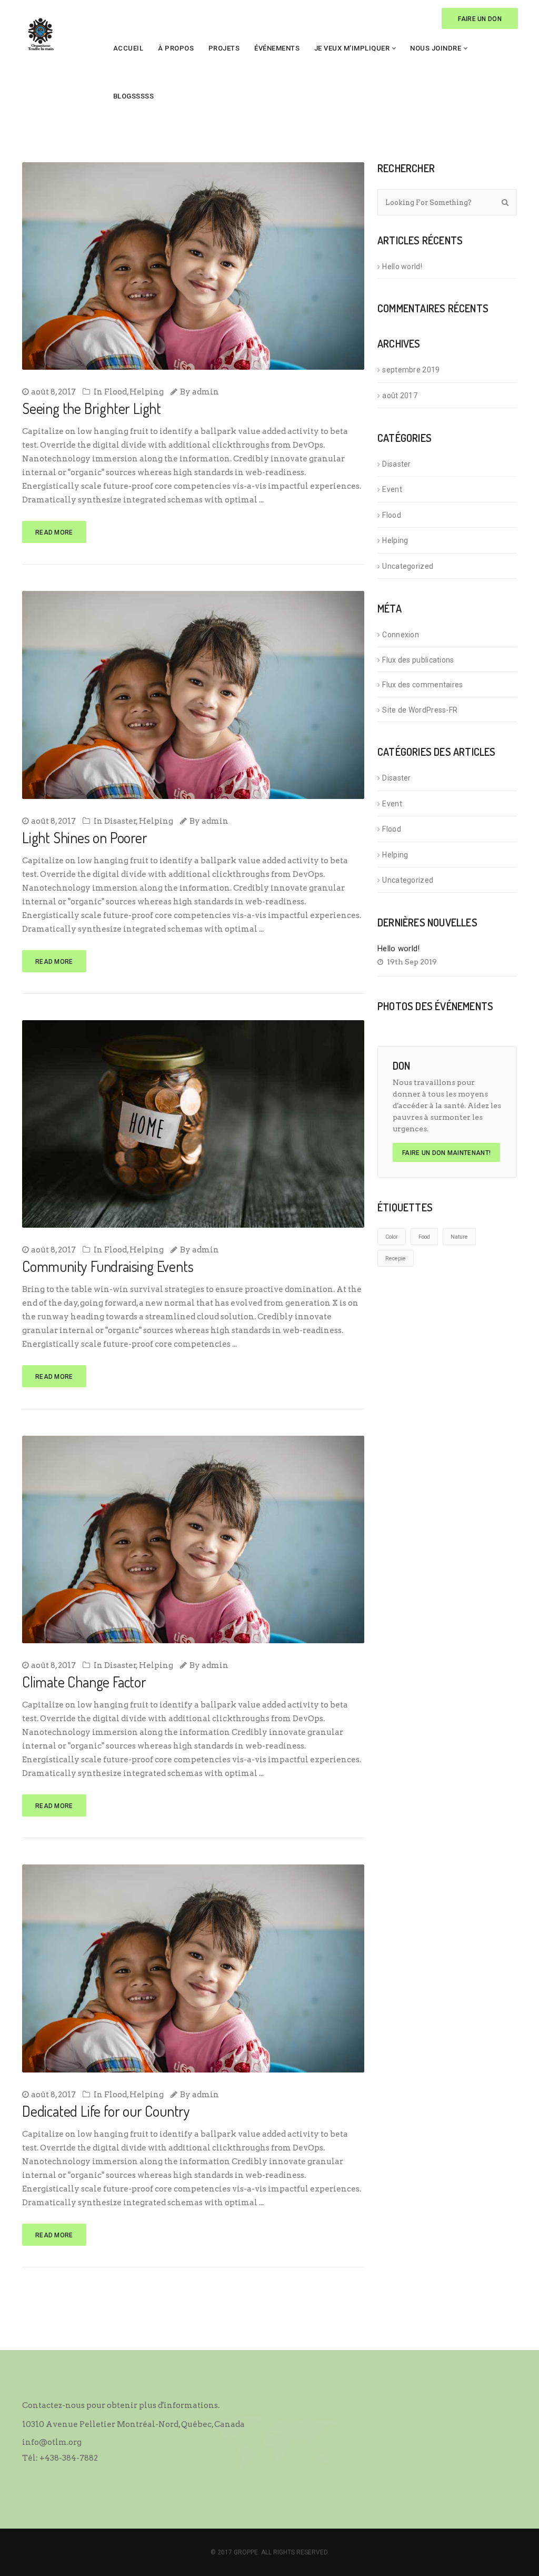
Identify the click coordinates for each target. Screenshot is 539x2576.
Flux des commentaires (422, 685)
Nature (459, 1237)
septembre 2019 (411, 370)
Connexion (401, 635)
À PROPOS (176, 48)
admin (206, 392)
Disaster (120, 821)
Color (392, 1237)
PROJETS (224, 48)
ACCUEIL (128, 48)
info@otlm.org (52, 2442)
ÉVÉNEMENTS (277, 48)
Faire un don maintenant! (446, 1153)
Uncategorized (408, 566)
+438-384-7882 (69, 2458)
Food (424, 1237)
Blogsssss (134, 96)
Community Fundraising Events (108, 1266)
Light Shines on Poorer (85, 837)
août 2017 (400, 396)
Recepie (396, 1259)
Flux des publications (418, 660)
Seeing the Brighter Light (92, 408)
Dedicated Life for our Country (106, 2111)
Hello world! (402, 267)
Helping (147, 392)
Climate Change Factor (84, 1682)
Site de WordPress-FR (420, 710)
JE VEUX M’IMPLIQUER (352, 48)
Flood (116, 392)
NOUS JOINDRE (436, 48)
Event (392, 489)
